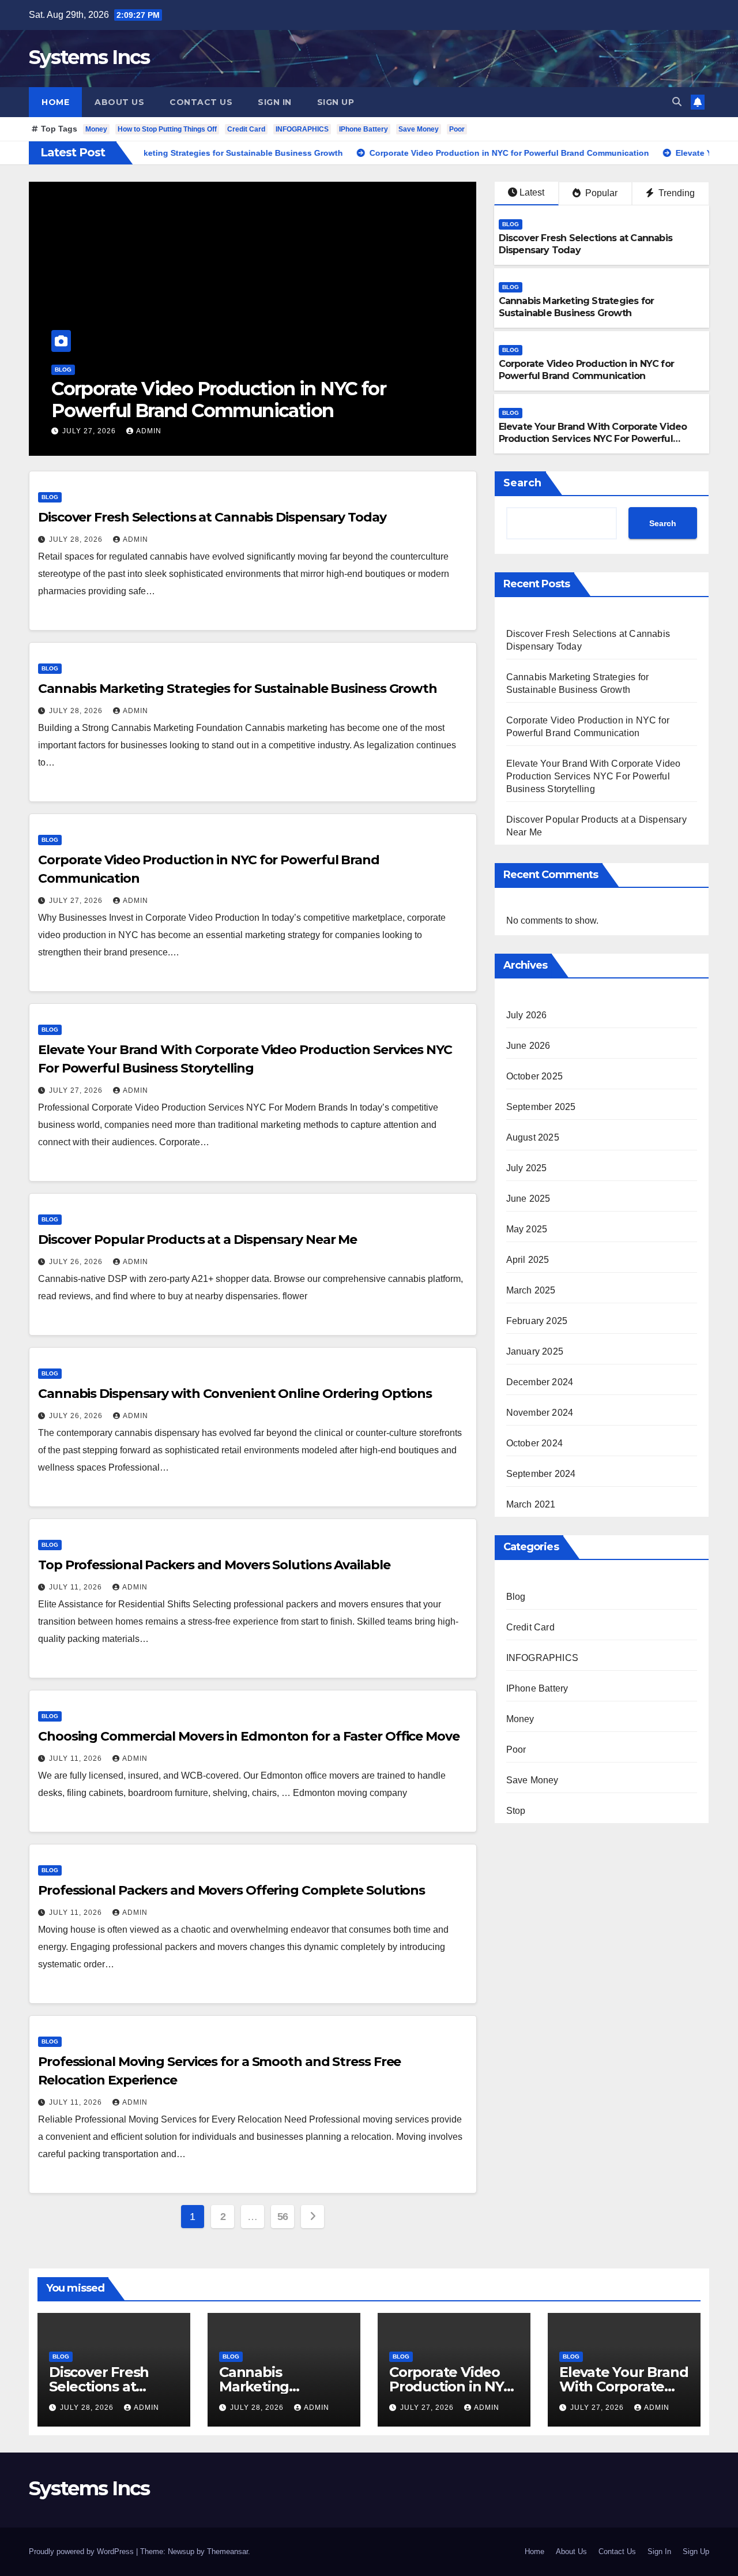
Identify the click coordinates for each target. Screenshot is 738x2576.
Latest (532, 192)
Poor (457, 129)
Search (522, 483)
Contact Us (201, 102)
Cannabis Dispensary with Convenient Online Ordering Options (235, 1394)
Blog (64, 370)
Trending (675, 193)
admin (150, 431)
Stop (516, 1811)
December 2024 (540, 1382)
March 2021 (531, 1504)
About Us (119, 102)
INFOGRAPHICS (302, 129)
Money (96, 129)
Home (55, 102)
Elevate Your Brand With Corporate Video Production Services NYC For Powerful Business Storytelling (231, 411)
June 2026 (528, 1046)
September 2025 (541, 1107)
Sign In (275, 102)
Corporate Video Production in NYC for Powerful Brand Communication (586, 370)
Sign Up (336, 102)
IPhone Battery (364, 129)
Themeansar (227, 2551)
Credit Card (246, 129)
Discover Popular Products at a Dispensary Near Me (197, 1240)
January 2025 (535, 1351)
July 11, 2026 (77, 1587)
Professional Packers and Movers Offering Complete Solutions (231, 1890)
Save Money (419, 129)
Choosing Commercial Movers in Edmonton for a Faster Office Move (249, 1736)
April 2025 (528, 1260)
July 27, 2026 (91, 431)
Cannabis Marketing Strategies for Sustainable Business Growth (577, 307)
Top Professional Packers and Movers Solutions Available (214, 1565)
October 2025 (534, 1076)
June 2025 (528, 1199)
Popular (600, 193)
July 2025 (527, 1168)
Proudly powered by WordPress (82, 2551)
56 (283, 2217)
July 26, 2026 (77, 1262)
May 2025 (527, 1229)
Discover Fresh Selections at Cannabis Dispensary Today (212, 517)
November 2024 (540, 1413)
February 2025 (537, 1321)
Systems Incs (89, 57)
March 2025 (531, 1290)
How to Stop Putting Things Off (167, 129)
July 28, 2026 (77, 539)
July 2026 (527, 1015)
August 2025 (533, 1137)
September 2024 (541, 1474)
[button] (677, 102)
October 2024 (534, 1443)
